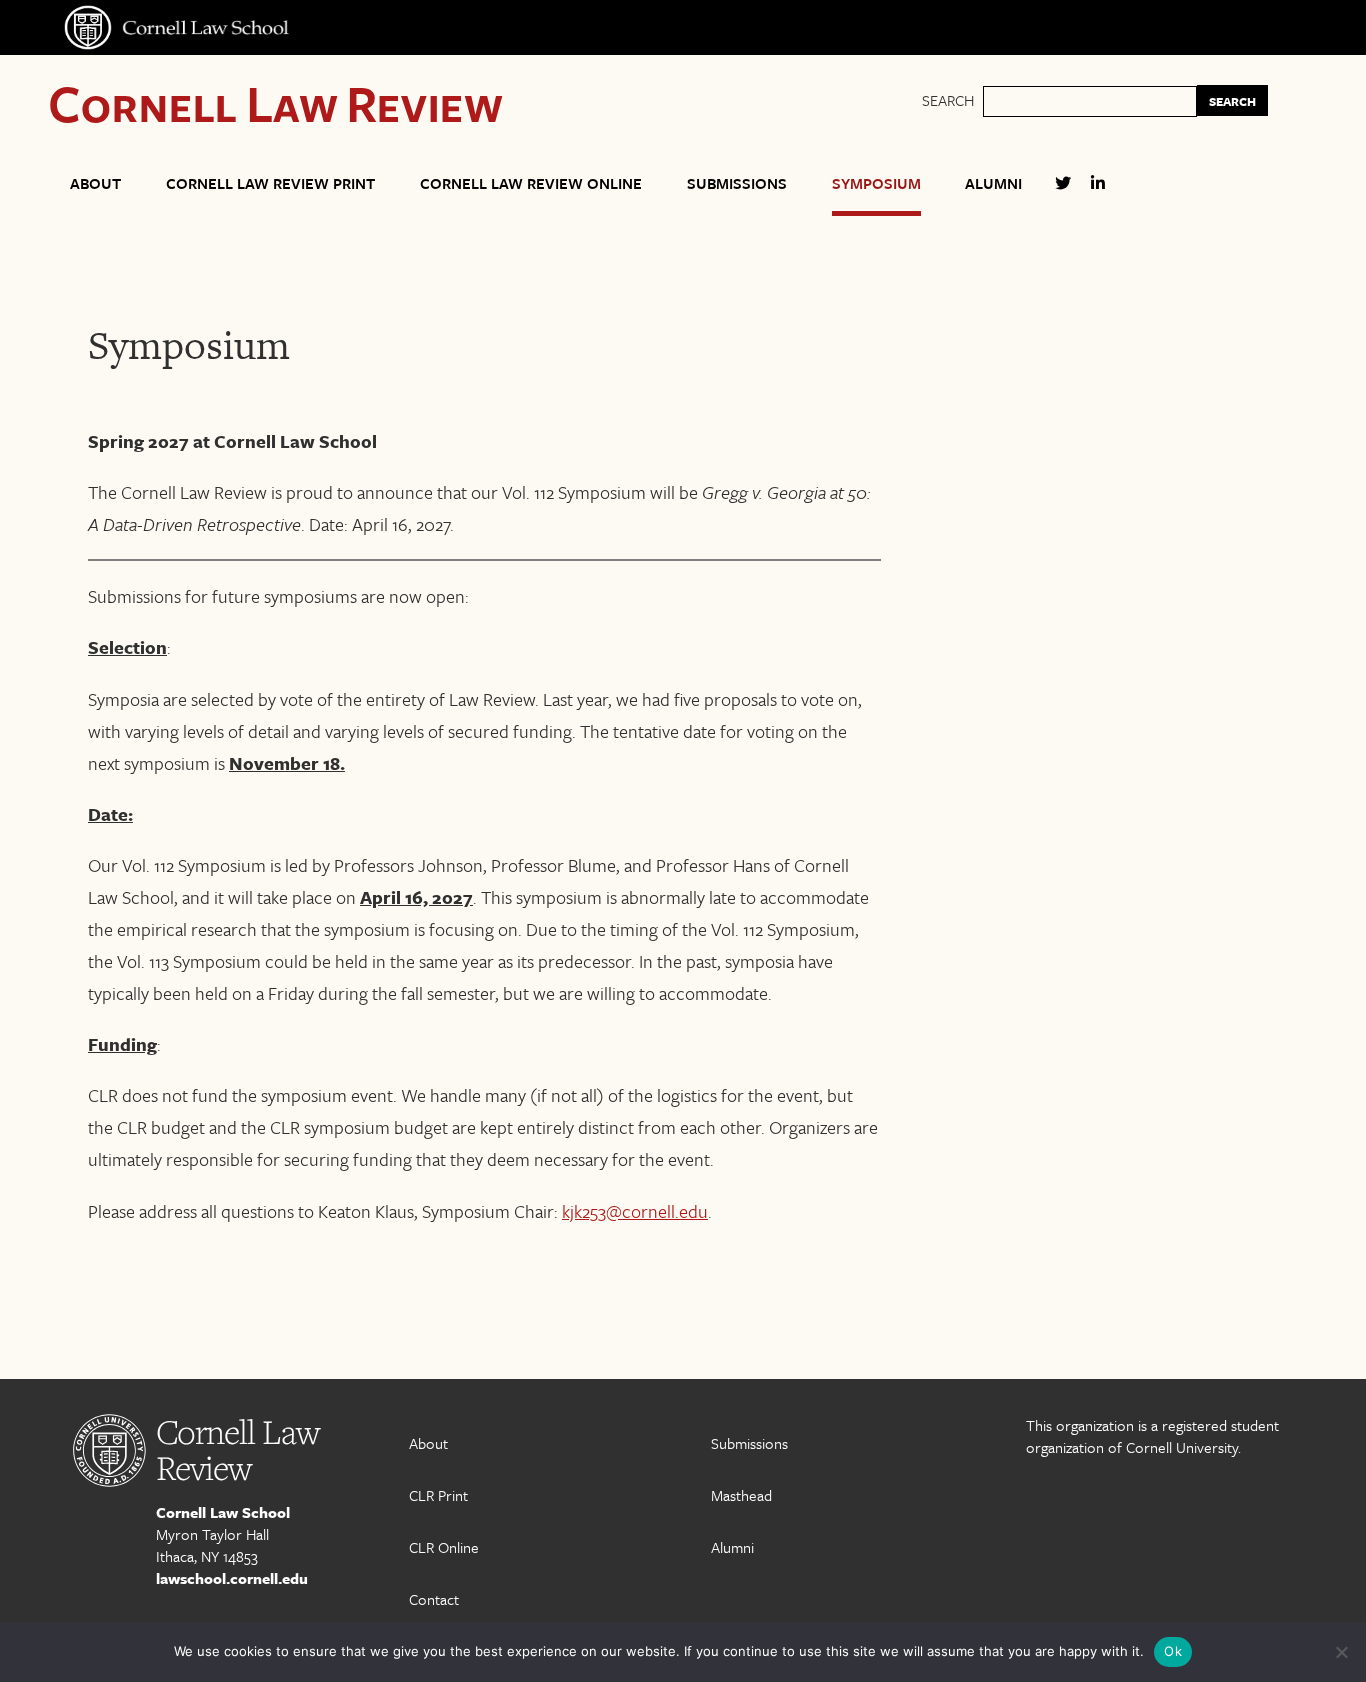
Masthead (741, 1495)
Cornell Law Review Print (270, 183)
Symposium (876, 183)
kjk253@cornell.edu (635, 1211)
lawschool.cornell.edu (232, 1578)
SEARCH (1232, 101)
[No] (1341, 1652)
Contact (434, 1599)
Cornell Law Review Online (531, 183)
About (95, 183)
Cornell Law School (223, 1512)
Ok (1173, 1651)
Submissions (737, 183)
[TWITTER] (1063, 191)
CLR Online (444, 1547)
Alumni (993, 183)
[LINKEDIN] (1098, 191)
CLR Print (438, 1495)
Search (948, 100)
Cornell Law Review (275, 102)
